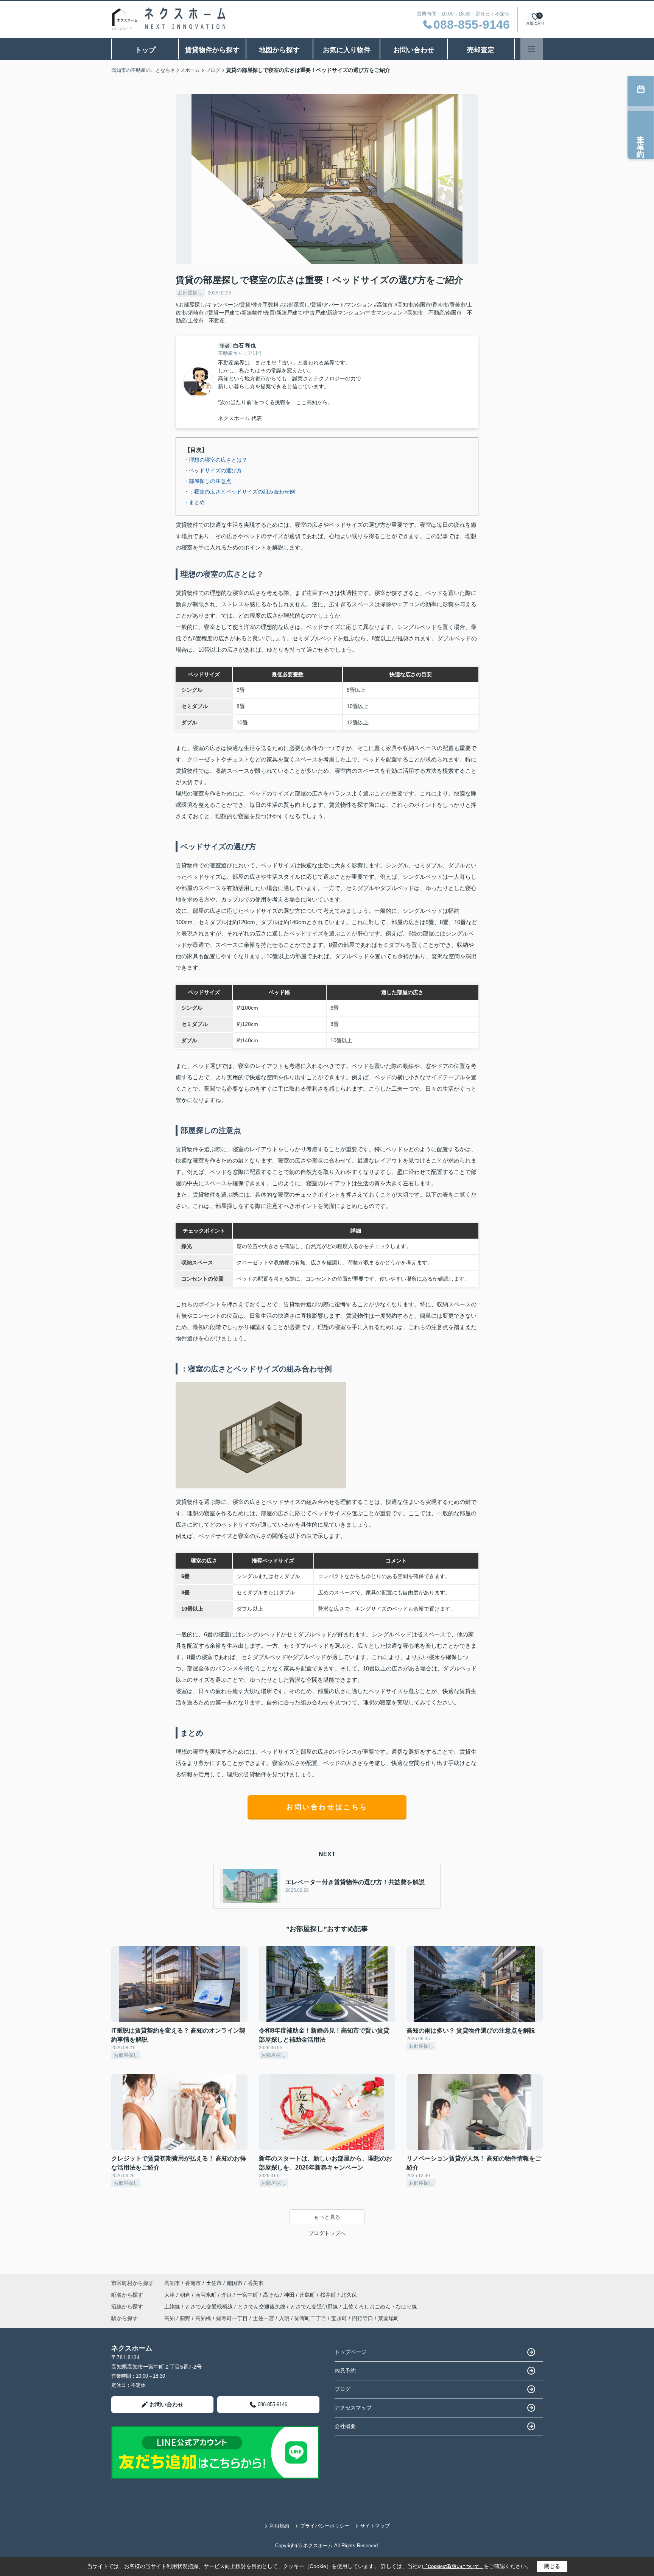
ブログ (343, 2389)
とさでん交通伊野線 (315, 2307)
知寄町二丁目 (310, 2318)
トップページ (350, 2352)
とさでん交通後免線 (262, 2307)
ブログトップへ (327, 2233)
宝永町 (339, 2318)
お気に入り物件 (347, 50)
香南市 (193, 2283)
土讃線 (173, 2307)
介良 (227, 2295)
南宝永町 (207, 2295)
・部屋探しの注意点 (207, 481)
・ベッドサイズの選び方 (213, 470)
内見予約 (345, 2371)
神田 (290, 2295)
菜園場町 (389, 2318)
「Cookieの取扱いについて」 (453, 2567)
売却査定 (481, 50)
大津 (170, 2295)
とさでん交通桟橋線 (210, 2307)
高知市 (172, 2283)
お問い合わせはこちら (327, 1807)
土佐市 (214, 2283)
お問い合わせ (414, 50)
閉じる (552, 2566)
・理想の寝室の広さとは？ (215, 460)
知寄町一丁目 (232, 2318)
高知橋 (203, 2318)
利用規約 (279, 2526)
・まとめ (194, 502)
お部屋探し (190, 293)
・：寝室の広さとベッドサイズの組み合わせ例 (239, 492)
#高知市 (383, 305)
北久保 (349, 2295)
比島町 (308, 2295)
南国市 (235, 2283)
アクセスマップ (353, 2408)
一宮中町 (248, 2295)
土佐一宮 (263, 2318)
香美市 (255, 2283)
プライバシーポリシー (325, 2526)
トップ (145, 50)
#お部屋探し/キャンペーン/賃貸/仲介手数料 (227, 305)
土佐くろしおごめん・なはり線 (380, 2307)
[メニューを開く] (532, 49)
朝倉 (186, 2295)
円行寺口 (363, 2318)
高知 (170, 2318)
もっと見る (327, 2217)
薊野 (185, 2318)
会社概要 (345, 2426)
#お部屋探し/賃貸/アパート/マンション (326, 305)
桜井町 (329, 2295)
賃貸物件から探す (212, 50)
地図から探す (279, 50)
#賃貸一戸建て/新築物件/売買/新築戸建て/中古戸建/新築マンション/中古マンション (304, 313)
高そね (272, 2295)
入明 (284, 2318)
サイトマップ (375, 2526)
